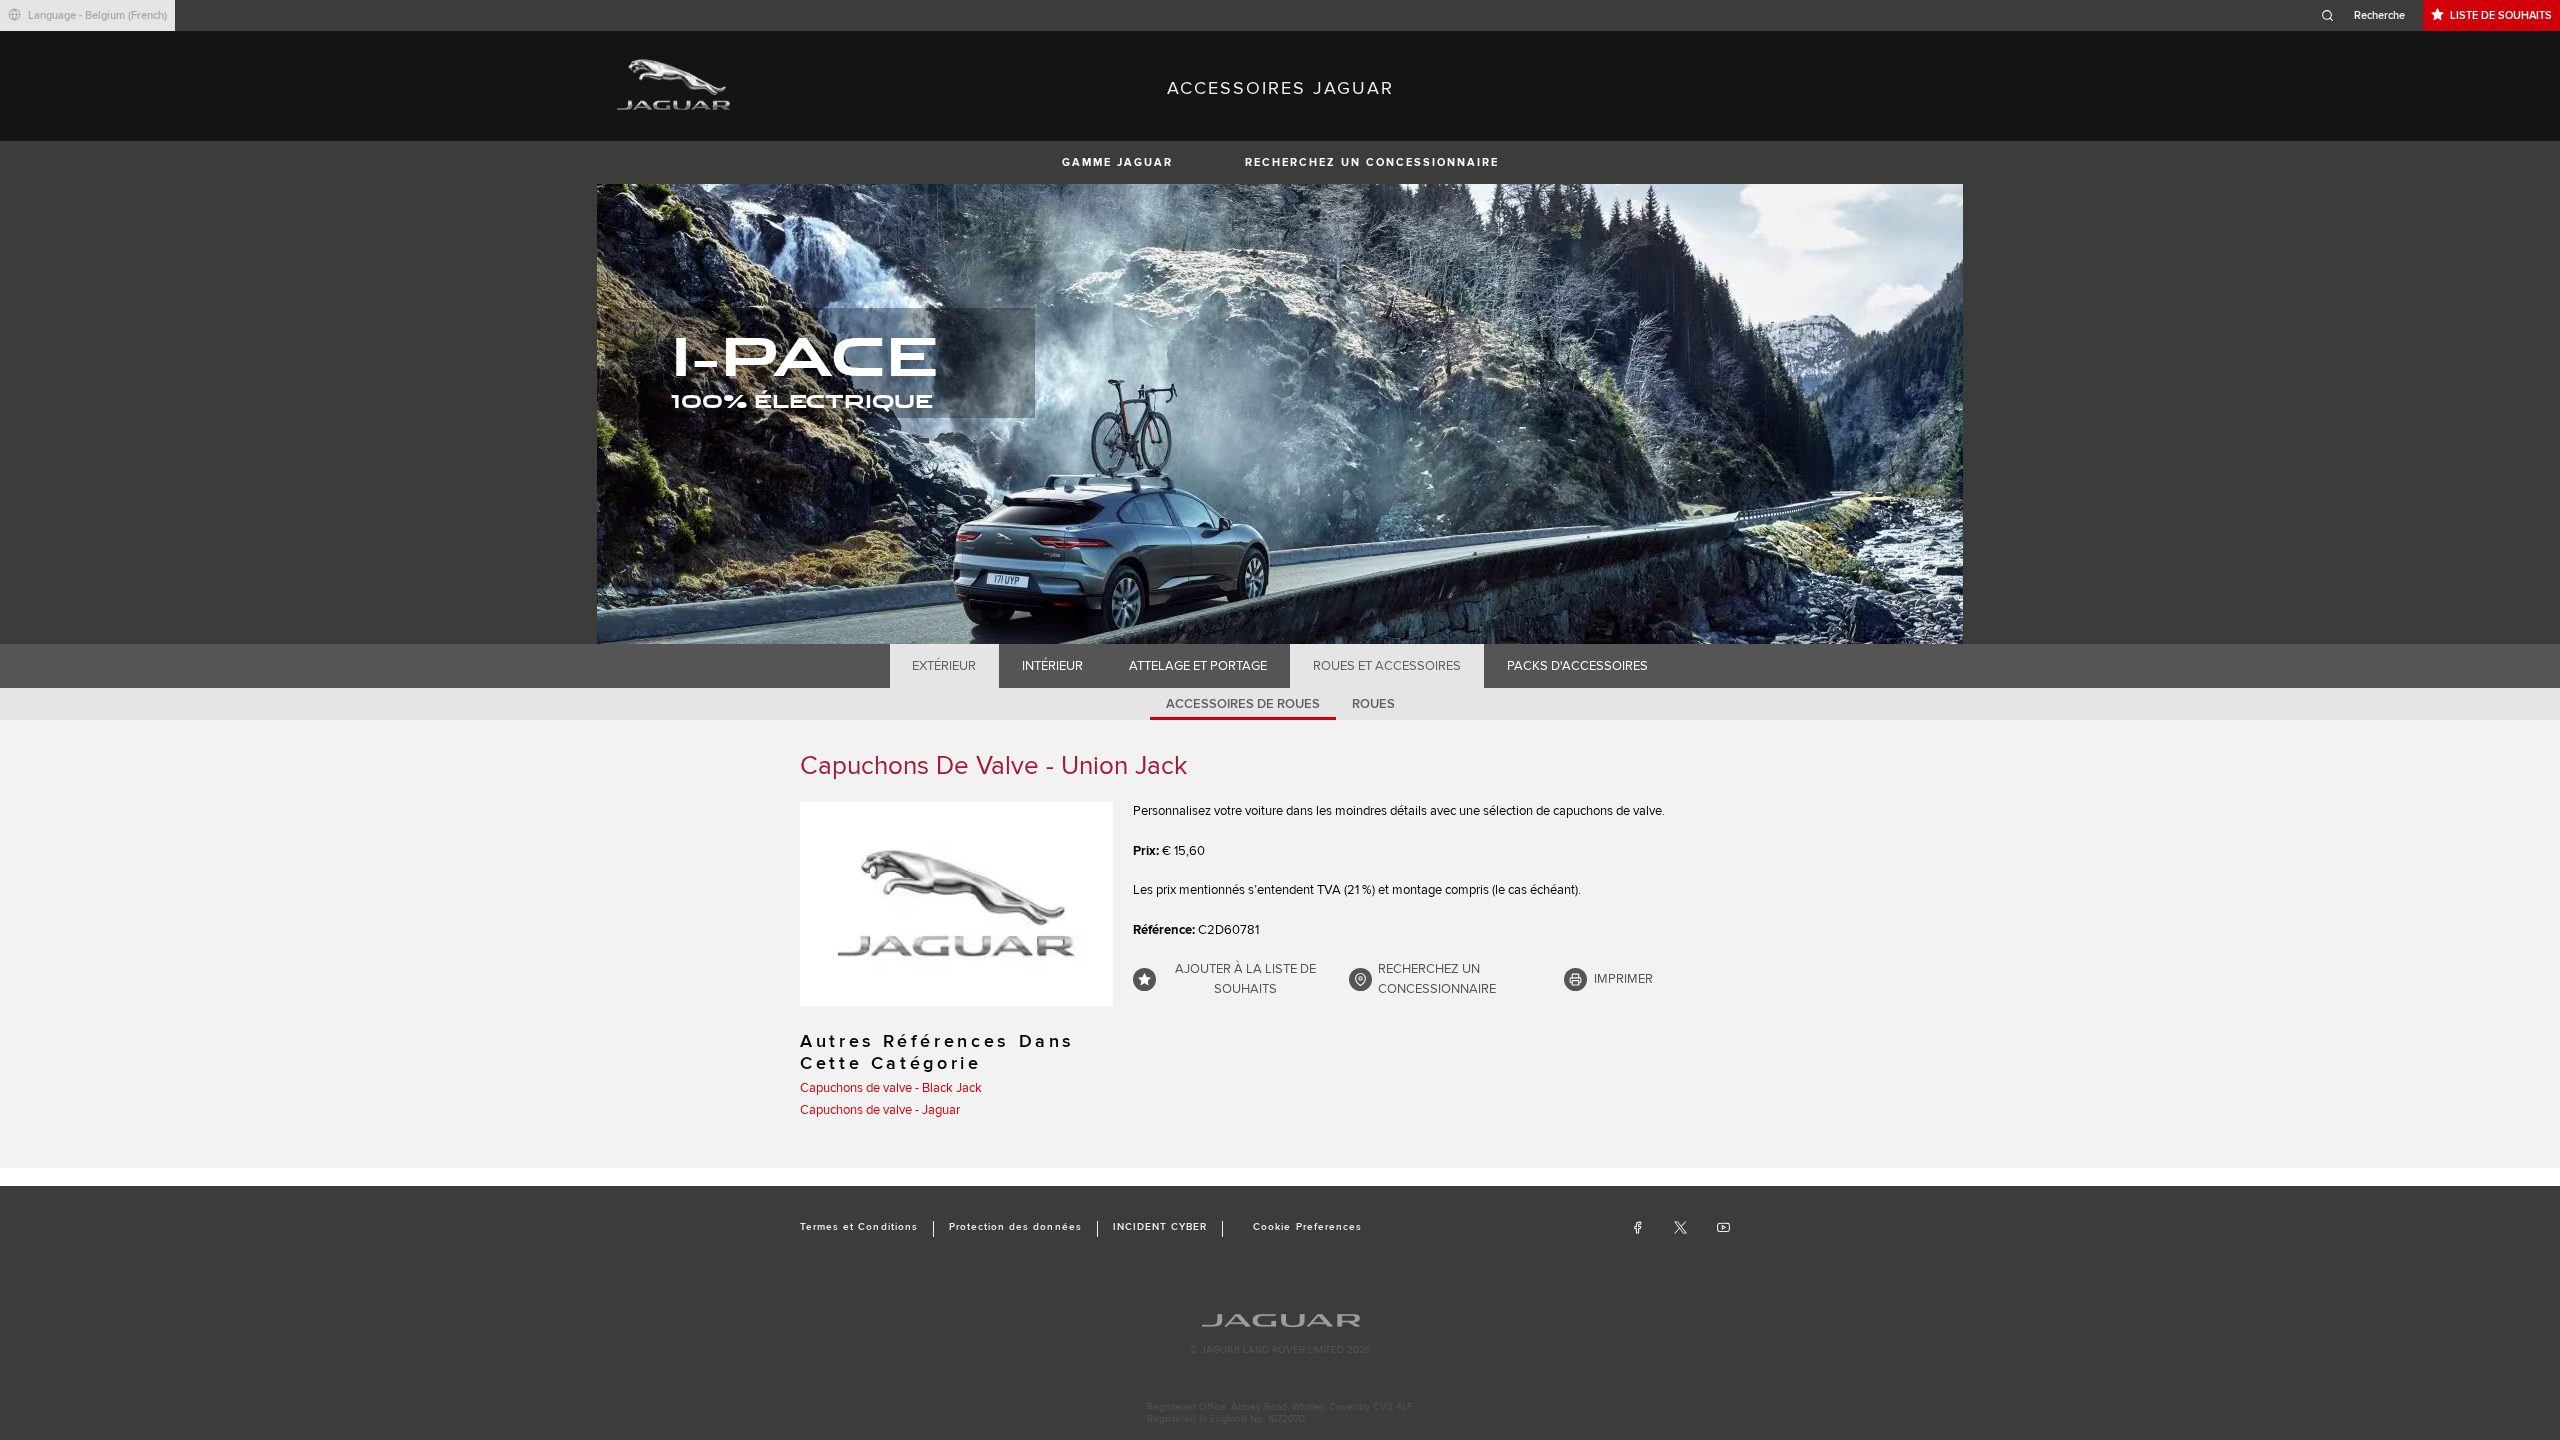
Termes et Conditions (859, 1227)
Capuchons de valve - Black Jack (891, 1088)
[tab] (944, 666)
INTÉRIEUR (1052, 666)
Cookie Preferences (1307, 1227)
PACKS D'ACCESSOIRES (1577, 666)
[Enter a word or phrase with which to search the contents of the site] (2369, 15)
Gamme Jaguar (1117, 162)
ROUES (1373, 704)
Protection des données (1015, 1227)
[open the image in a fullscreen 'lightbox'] (956, 904)
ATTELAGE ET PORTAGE (1198, 666)
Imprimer (1623, 979)
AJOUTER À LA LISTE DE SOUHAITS (1245, 979)
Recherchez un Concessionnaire (1372, 162)
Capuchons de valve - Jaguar (880, 1110)
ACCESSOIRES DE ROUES (1243, 704)
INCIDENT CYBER (1160, 1227)
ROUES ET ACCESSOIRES (1387, 666)
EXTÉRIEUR (944, 666)
